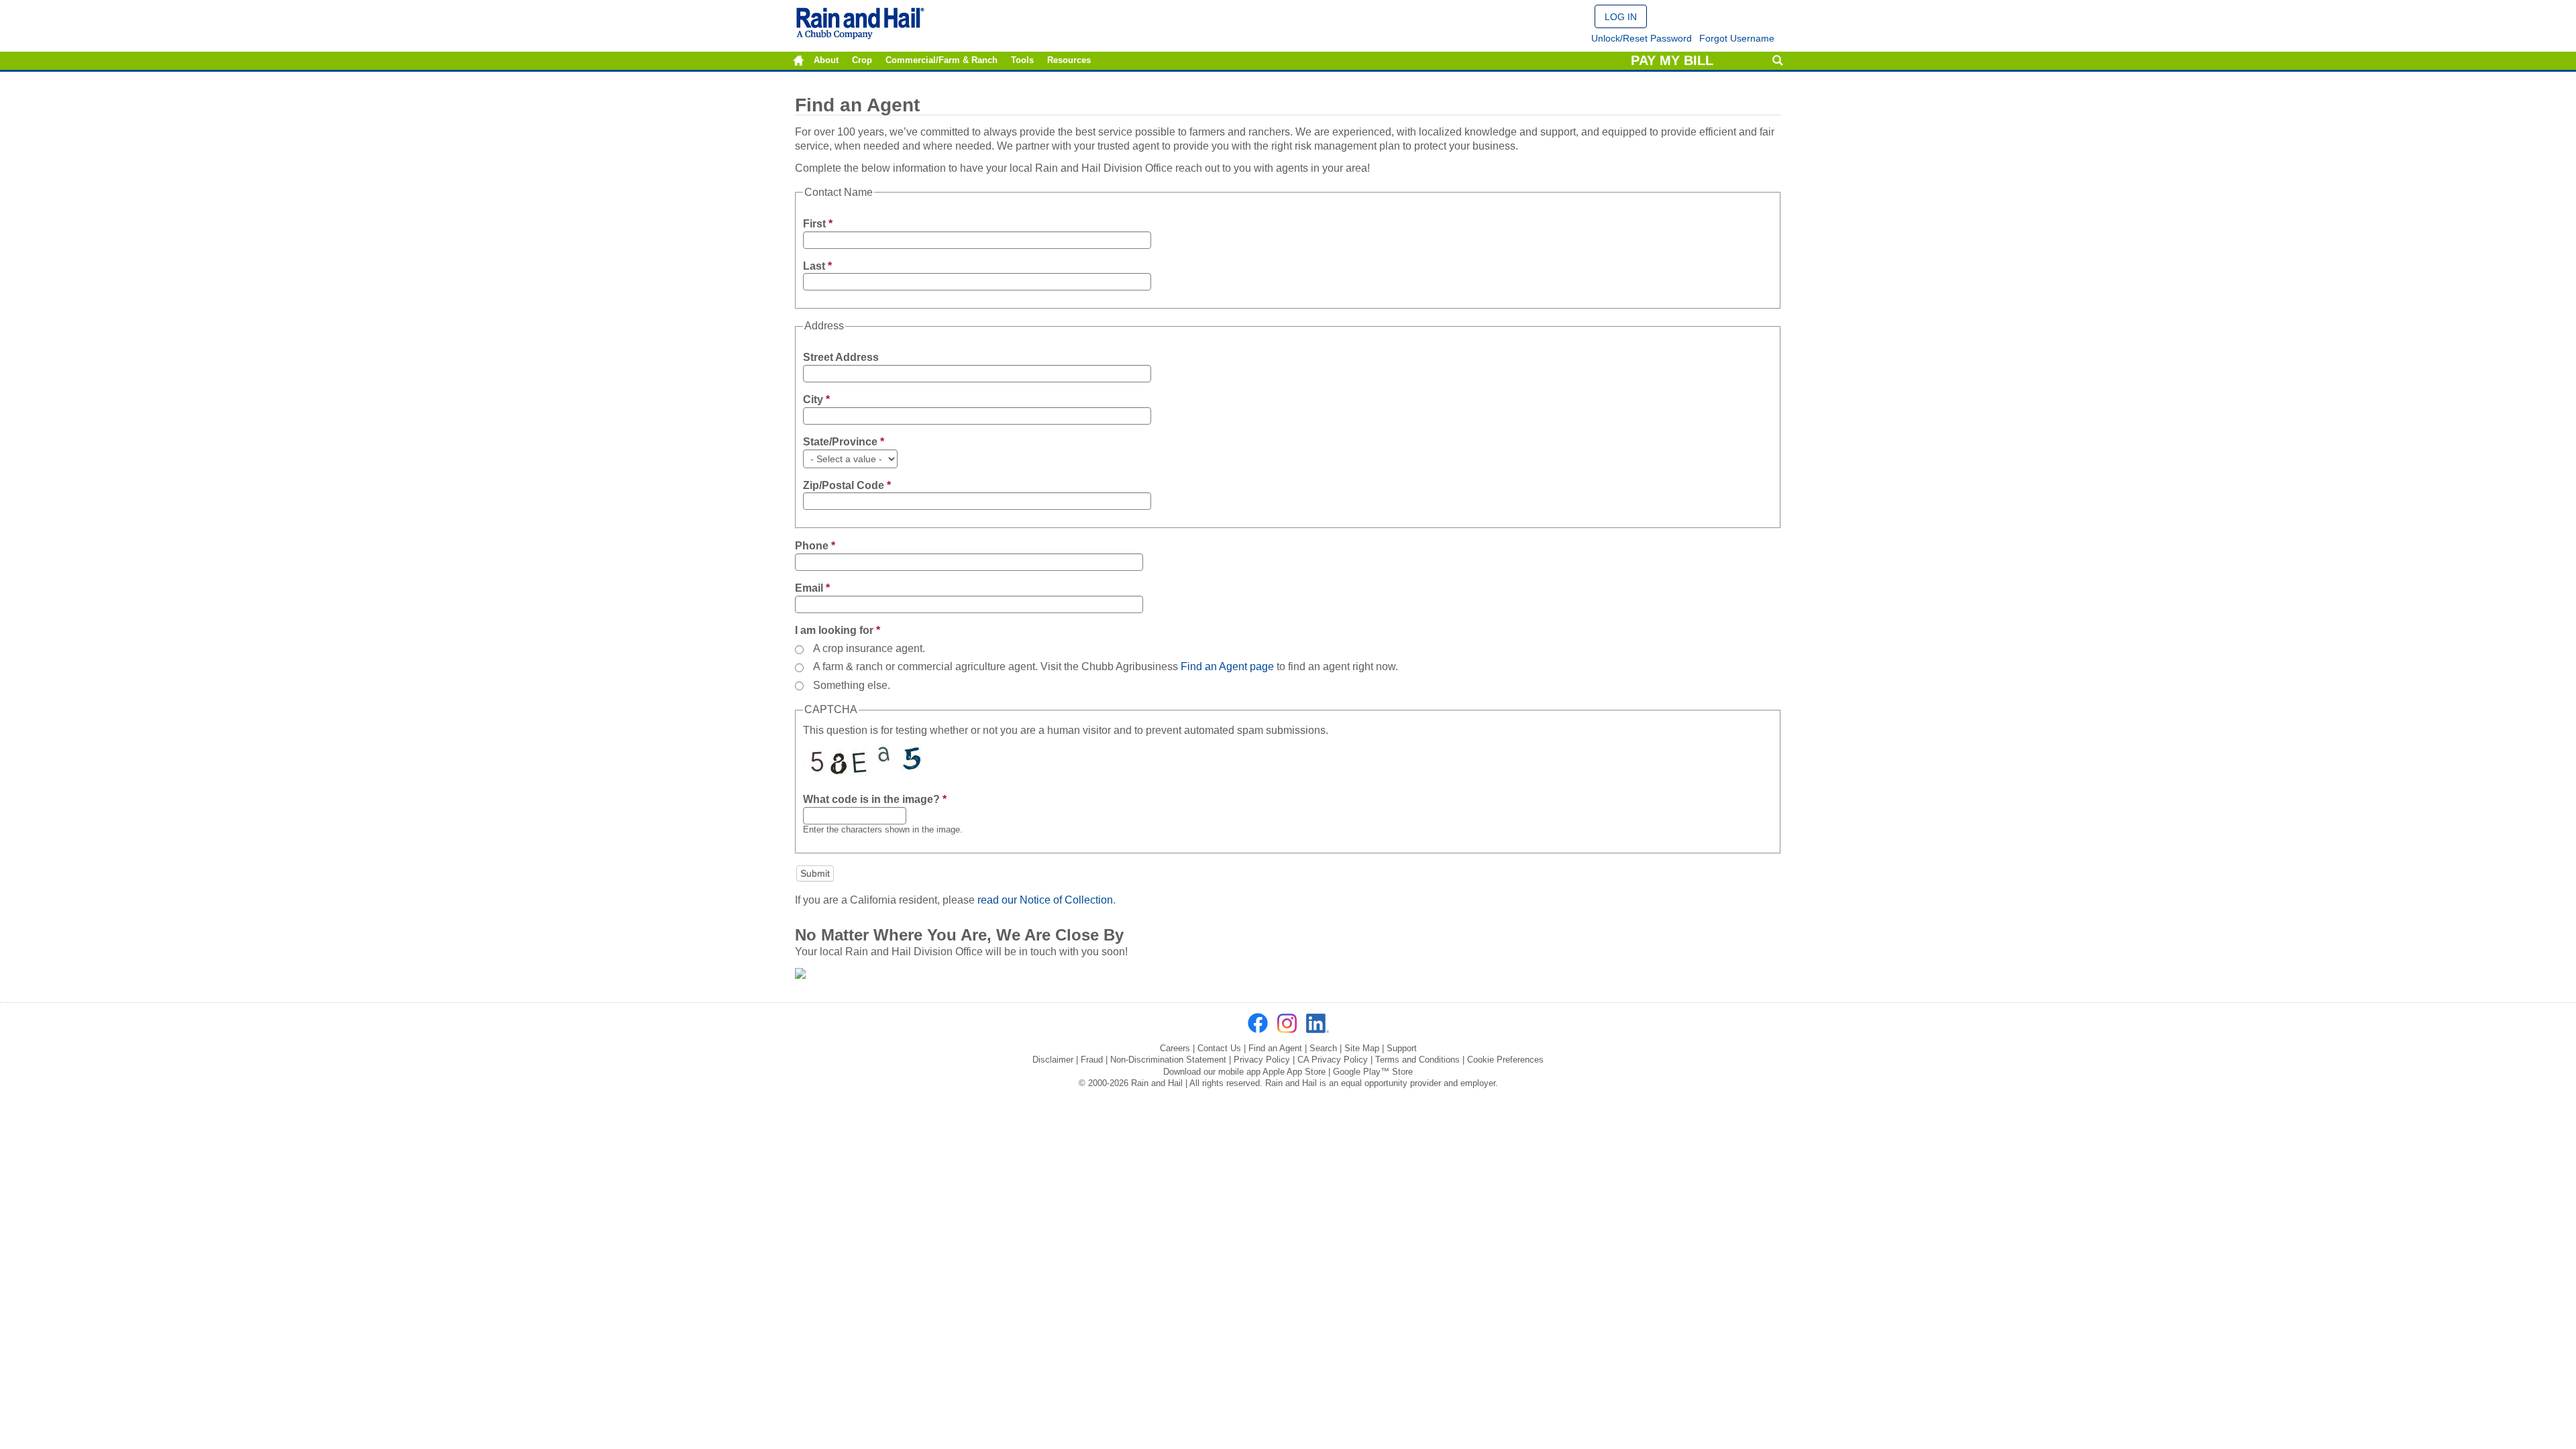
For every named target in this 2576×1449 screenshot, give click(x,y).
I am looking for (838, 630)
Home (799, 61)
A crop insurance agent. (869, 648)
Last (817, 266)
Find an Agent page (1227, 666)
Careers (1175, 1048)
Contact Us (1219, 1048)
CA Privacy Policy (1333, 1060)
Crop (862, 60)
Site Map (1362, 1048)
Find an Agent (1275, 1048)
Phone (815, 546)
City (816, 399)
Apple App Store (1294, 1072)
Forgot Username (1737, 38)
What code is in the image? (875, 799)
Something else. (852, 685)
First (818, 224)
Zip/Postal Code (847, 485)
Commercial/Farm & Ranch (942, 60)
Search (1777, 61)
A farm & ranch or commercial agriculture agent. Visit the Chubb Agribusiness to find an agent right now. (1106, 666)
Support (1402, 1048)
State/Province (844, 442)
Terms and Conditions (1417, 1060)
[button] (1621, 16)
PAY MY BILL (1672, 60)
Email (812, 588)
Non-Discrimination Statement (1168, 1060)
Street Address (841, 357)
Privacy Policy (1262, 1060)
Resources (1069, 60)
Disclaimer (1053, 1060)
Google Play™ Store (1373, 1072)
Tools (1022, 60)
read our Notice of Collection (1045, 900)
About (826, 60)
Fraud (1092, 1060)
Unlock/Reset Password (1642, 38)
